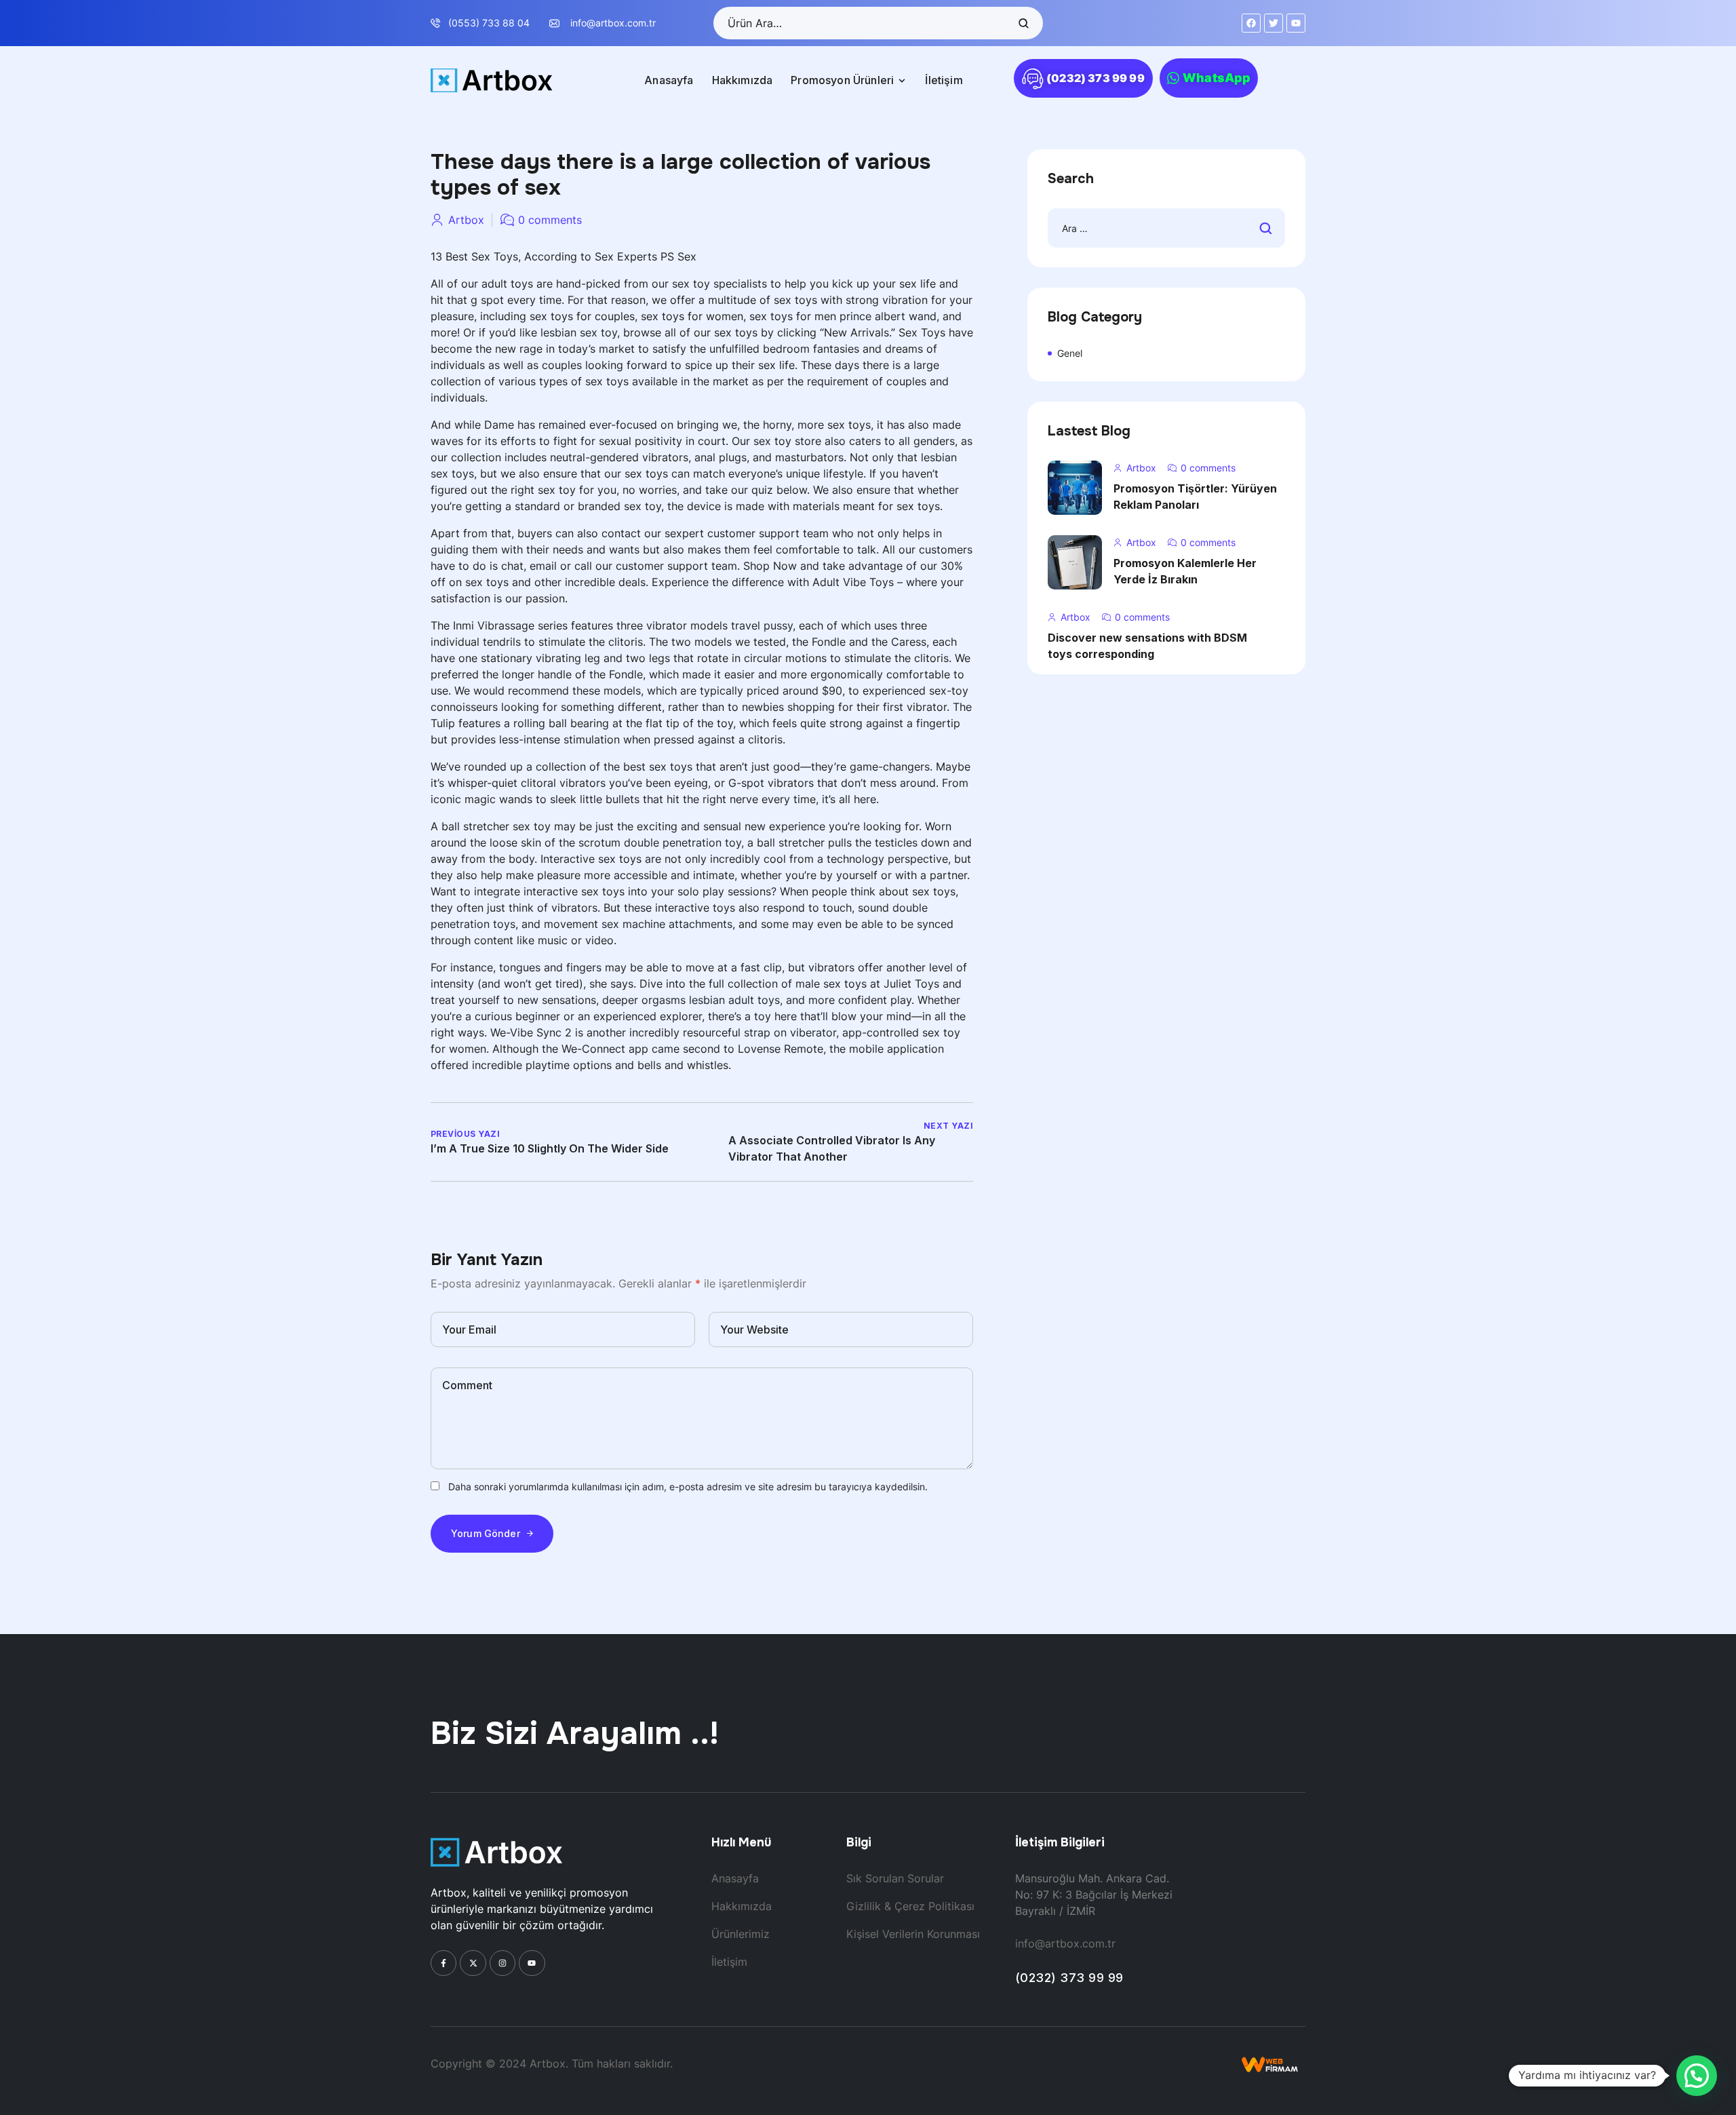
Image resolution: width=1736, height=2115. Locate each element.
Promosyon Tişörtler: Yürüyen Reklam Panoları (1195, 497)
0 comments (550, 220)
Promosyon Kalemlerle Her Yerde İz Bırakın (1185, 571)
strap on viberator (790, 1032)
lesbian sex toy (579, 332)
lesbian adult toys (734, 1000)
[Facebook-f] (443, 1963)
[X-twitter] (473, 1963)
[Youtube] (532, 1963)
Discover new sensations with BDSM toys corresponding (1147, 646)
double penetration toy (683, 842)
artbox (466, 220)
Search (1023, 23)
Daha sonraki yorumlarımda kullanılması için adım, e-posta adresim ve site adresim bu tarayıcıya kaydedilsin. (688, 1487)
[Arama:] (1166, 228)
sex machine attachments (667, 924)
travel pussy (762, 625)
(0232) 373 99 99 (1069, 1978)
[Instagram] (502, 1963)
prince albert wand (888, 316)
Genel (1070, 353)
